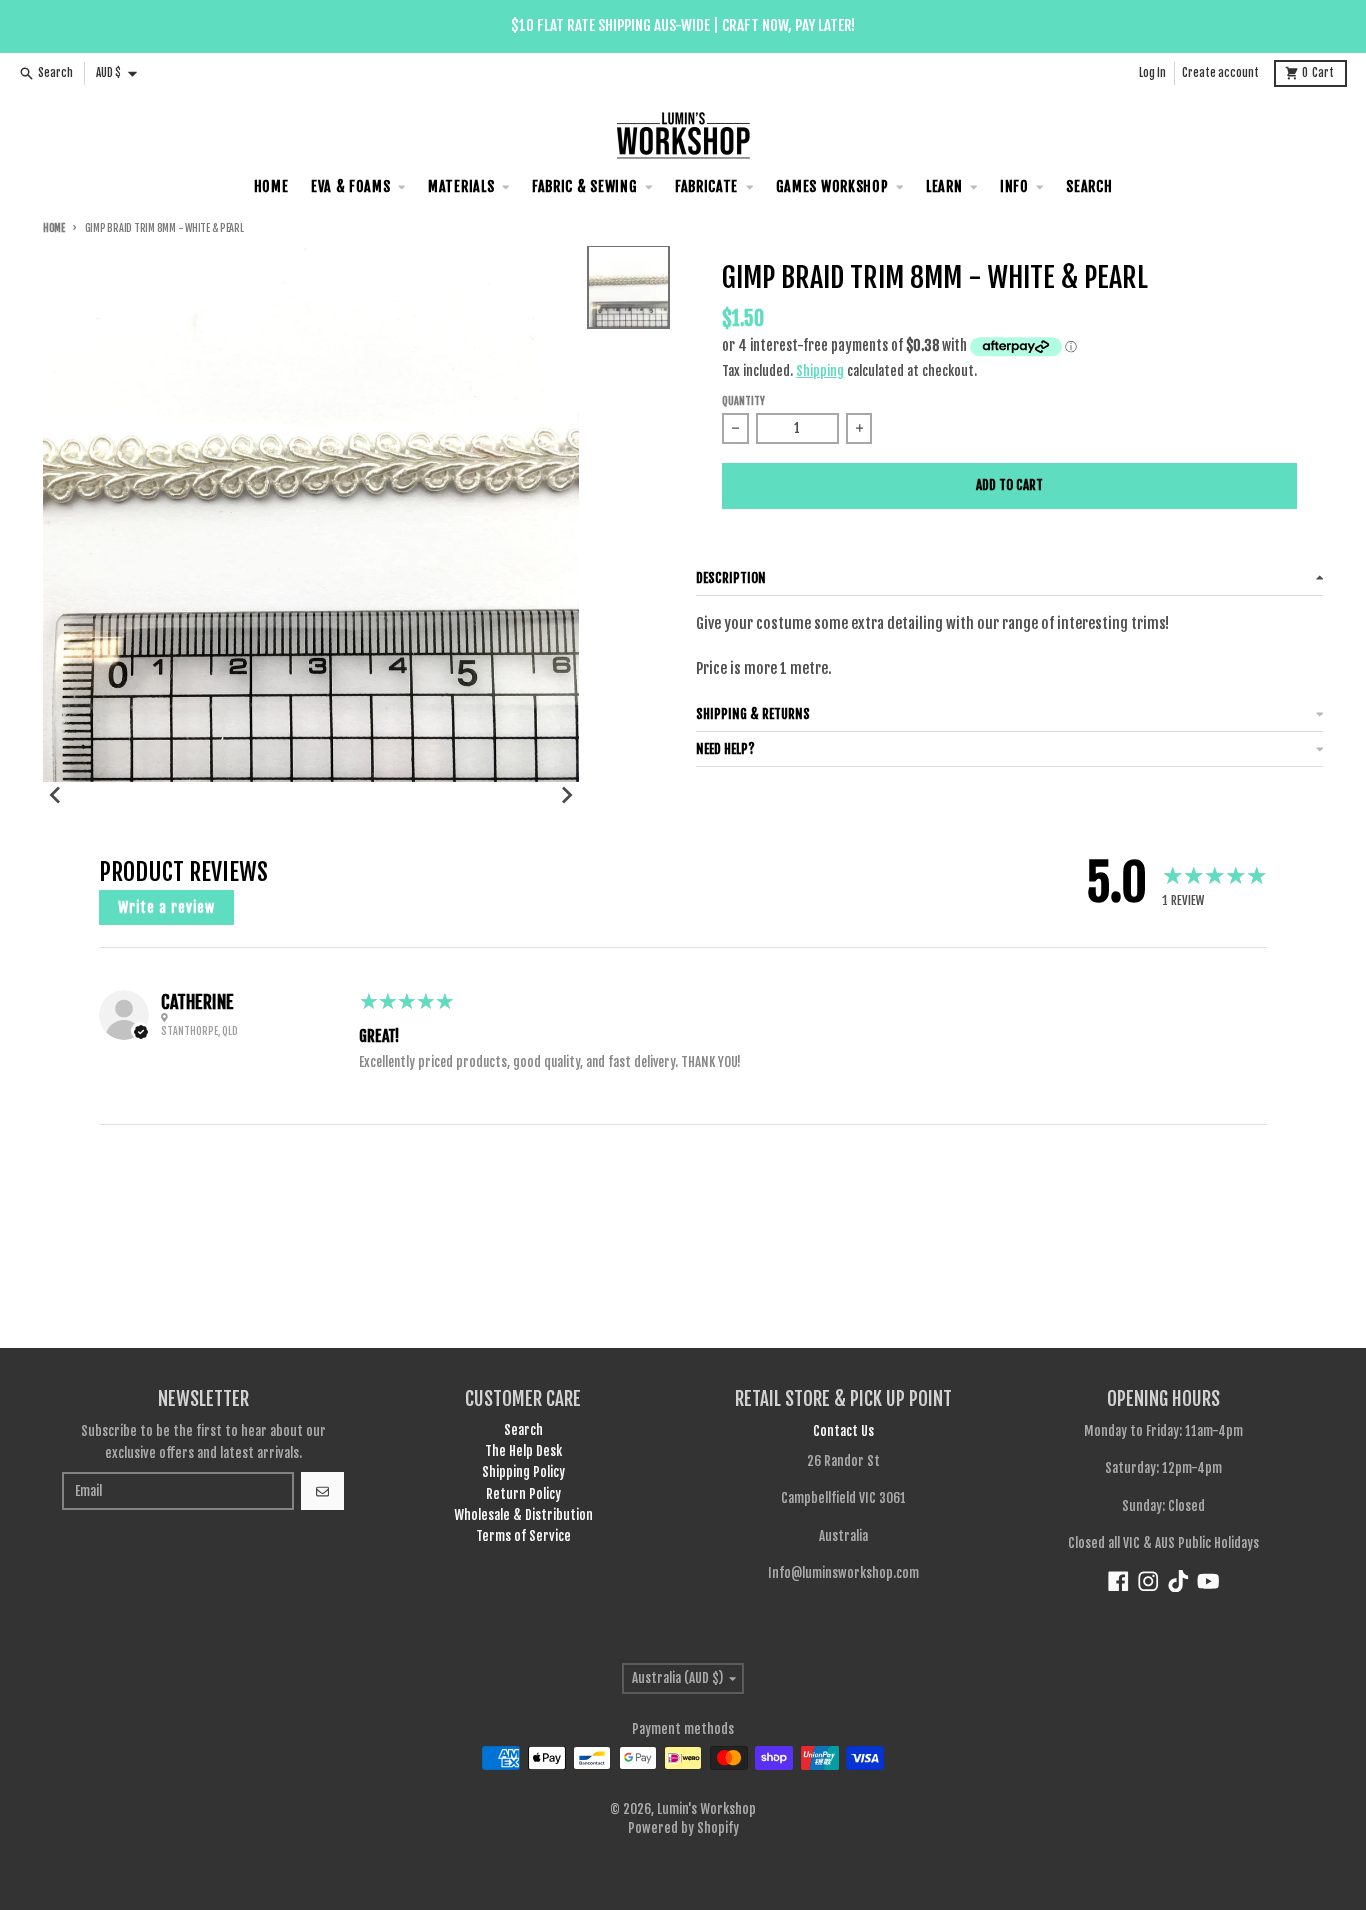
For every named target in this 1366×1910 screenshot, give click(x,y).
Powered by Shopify (683, 1828)
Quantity (743, 401)
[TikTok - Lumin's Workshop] (1178, 1581)
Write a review (166, 907)
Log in (1152, 73)
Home (54, 228)
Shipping (820, 371)
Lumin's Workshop (706, 1809)
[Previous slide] (56, 795)
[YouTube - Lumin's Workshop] (1208, 1581)
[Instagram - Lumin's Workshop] (1148, 1581)
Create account (1220, 73)
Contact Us (843, 1431)
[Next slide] (566, 795)
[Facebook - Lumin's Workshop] (1118, 1581)
